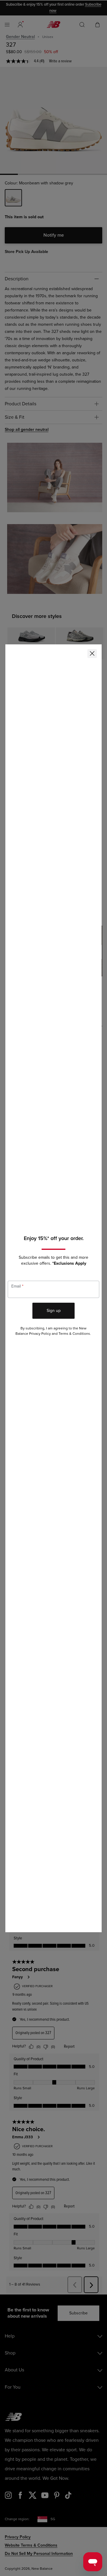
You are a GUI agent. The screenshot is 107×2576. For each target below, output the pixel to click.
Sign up (54, 1311)
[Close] (92, 654)
